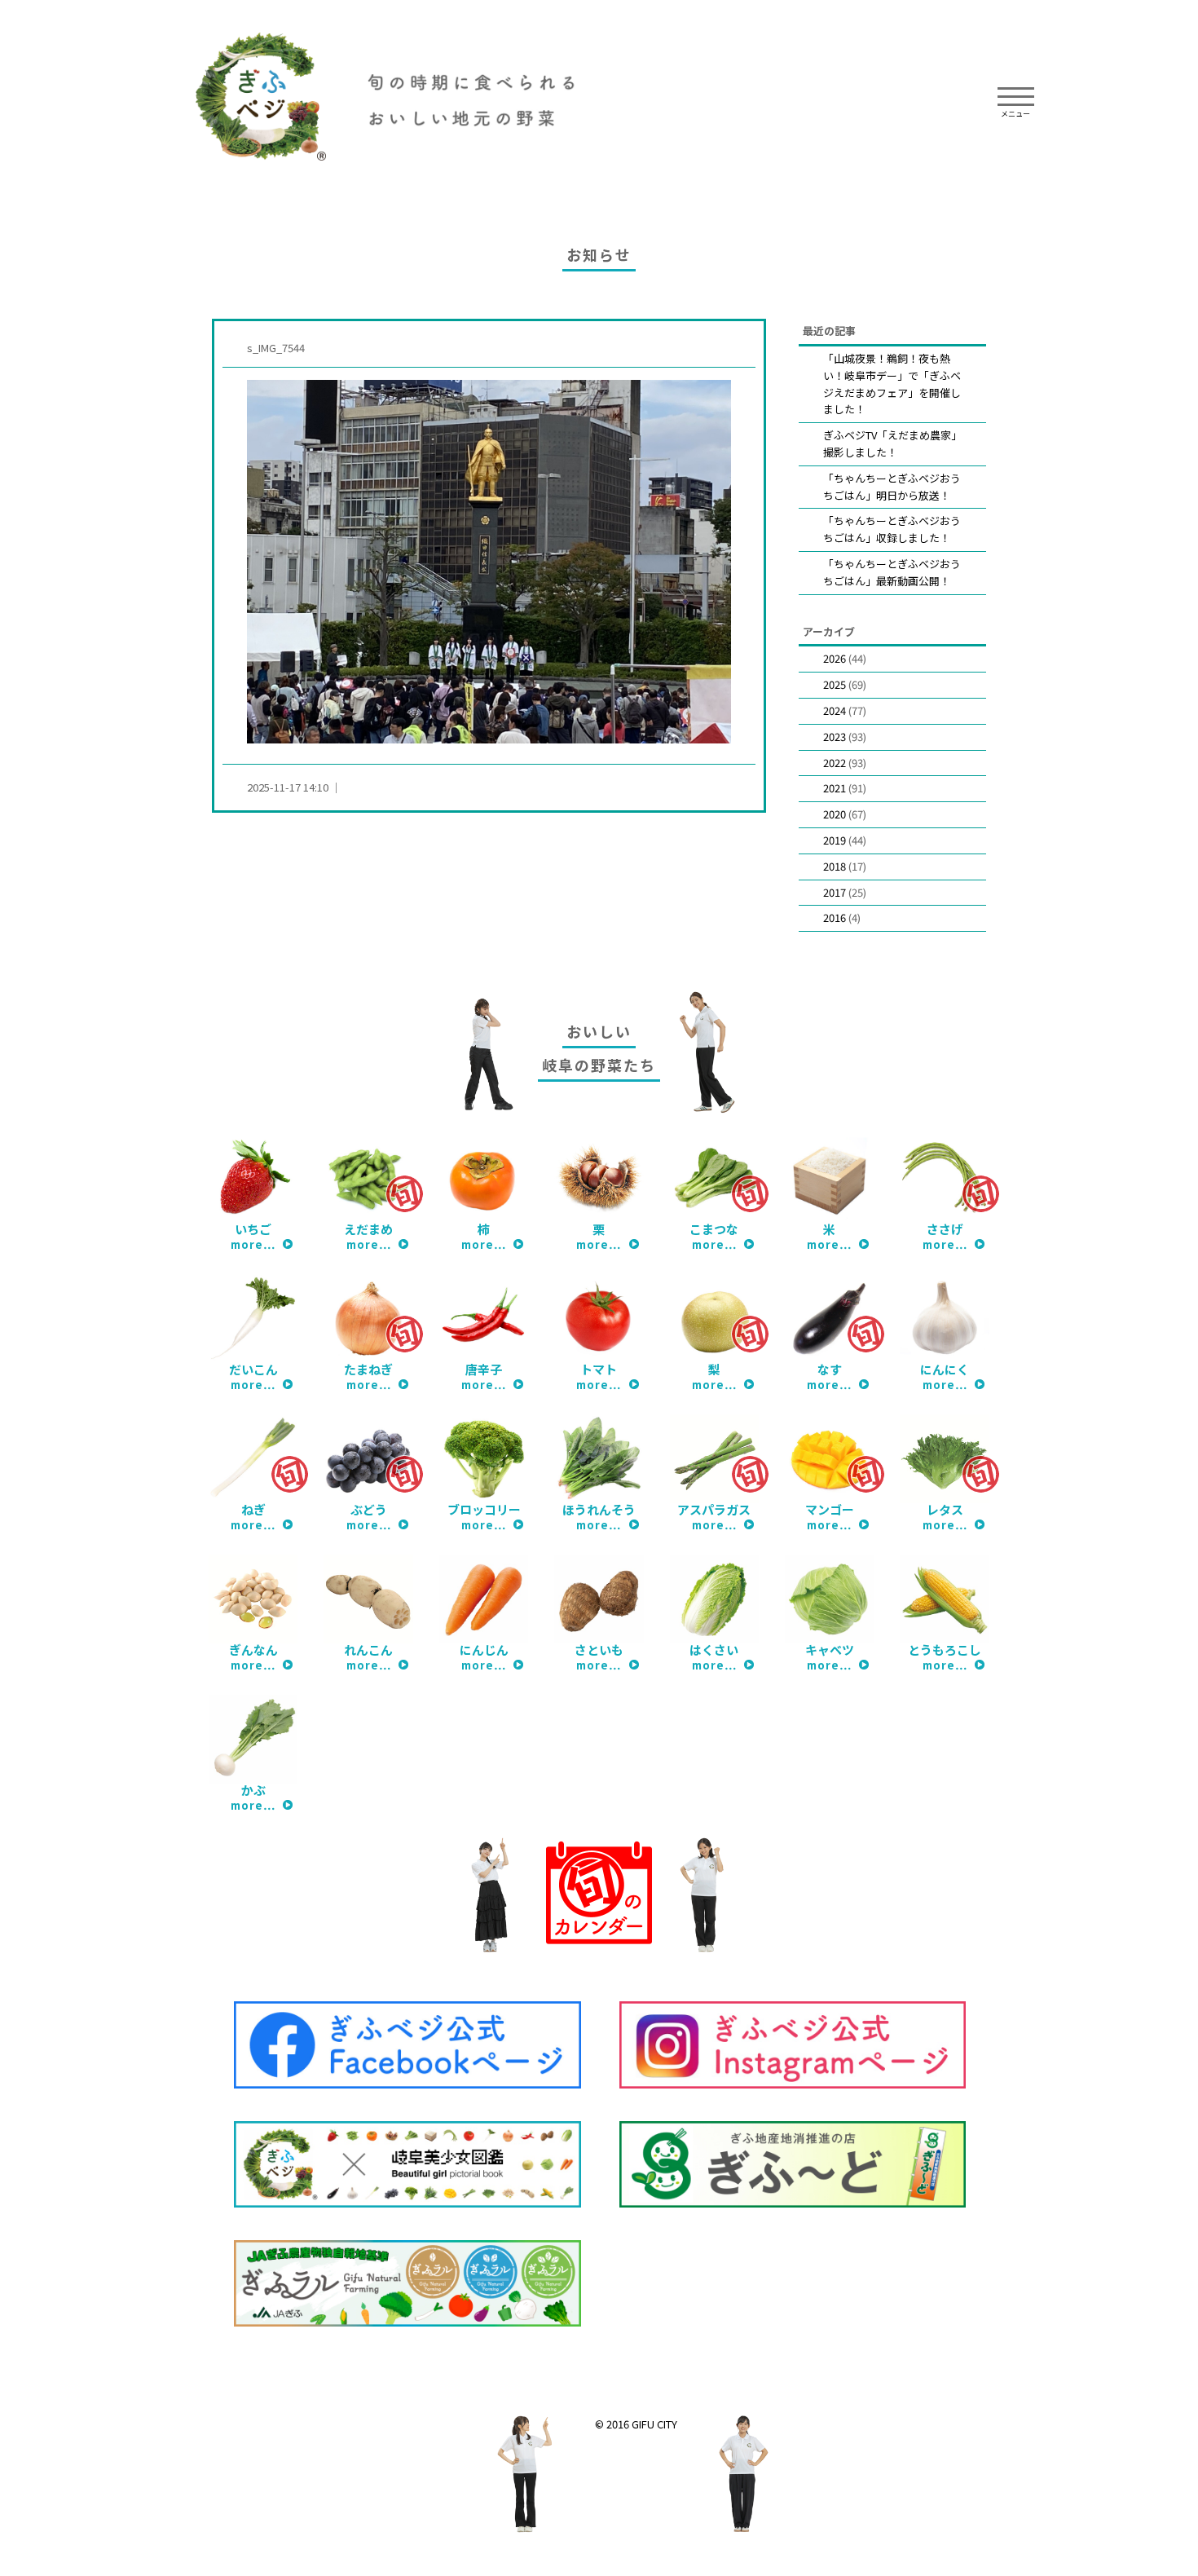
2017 (835, 892)
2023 (835, 737)
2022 (835, 763)
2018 (835, 866)
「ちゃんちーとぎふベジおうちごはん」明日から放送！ (892, 487)
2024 (835, 710)
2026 (835, 658)
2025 (835, 684)
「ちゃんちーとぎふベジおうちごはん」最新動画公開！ (892, 572)
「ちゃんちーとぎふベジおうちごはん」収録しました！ (892, 529)
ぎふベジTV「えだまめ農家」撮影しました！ (892, 443)
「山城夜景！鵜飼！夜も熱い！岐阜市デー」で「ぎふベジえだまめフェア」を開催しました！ (892, 384)
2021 (835, 788)
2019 (835, 840)
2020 (835, 814)
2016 (835, 917)
